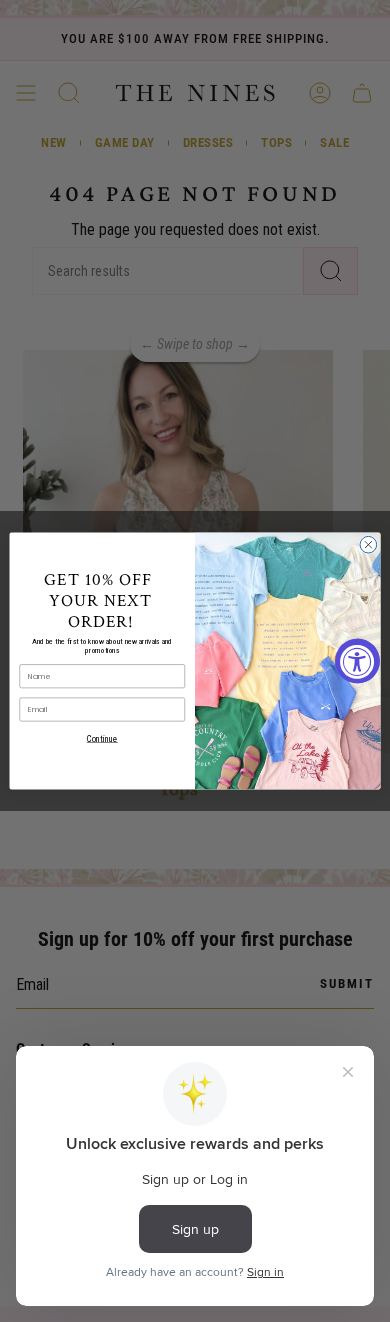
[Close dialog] (368, 544)
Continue (102, 739)
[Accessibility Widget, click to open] (357, 661)
